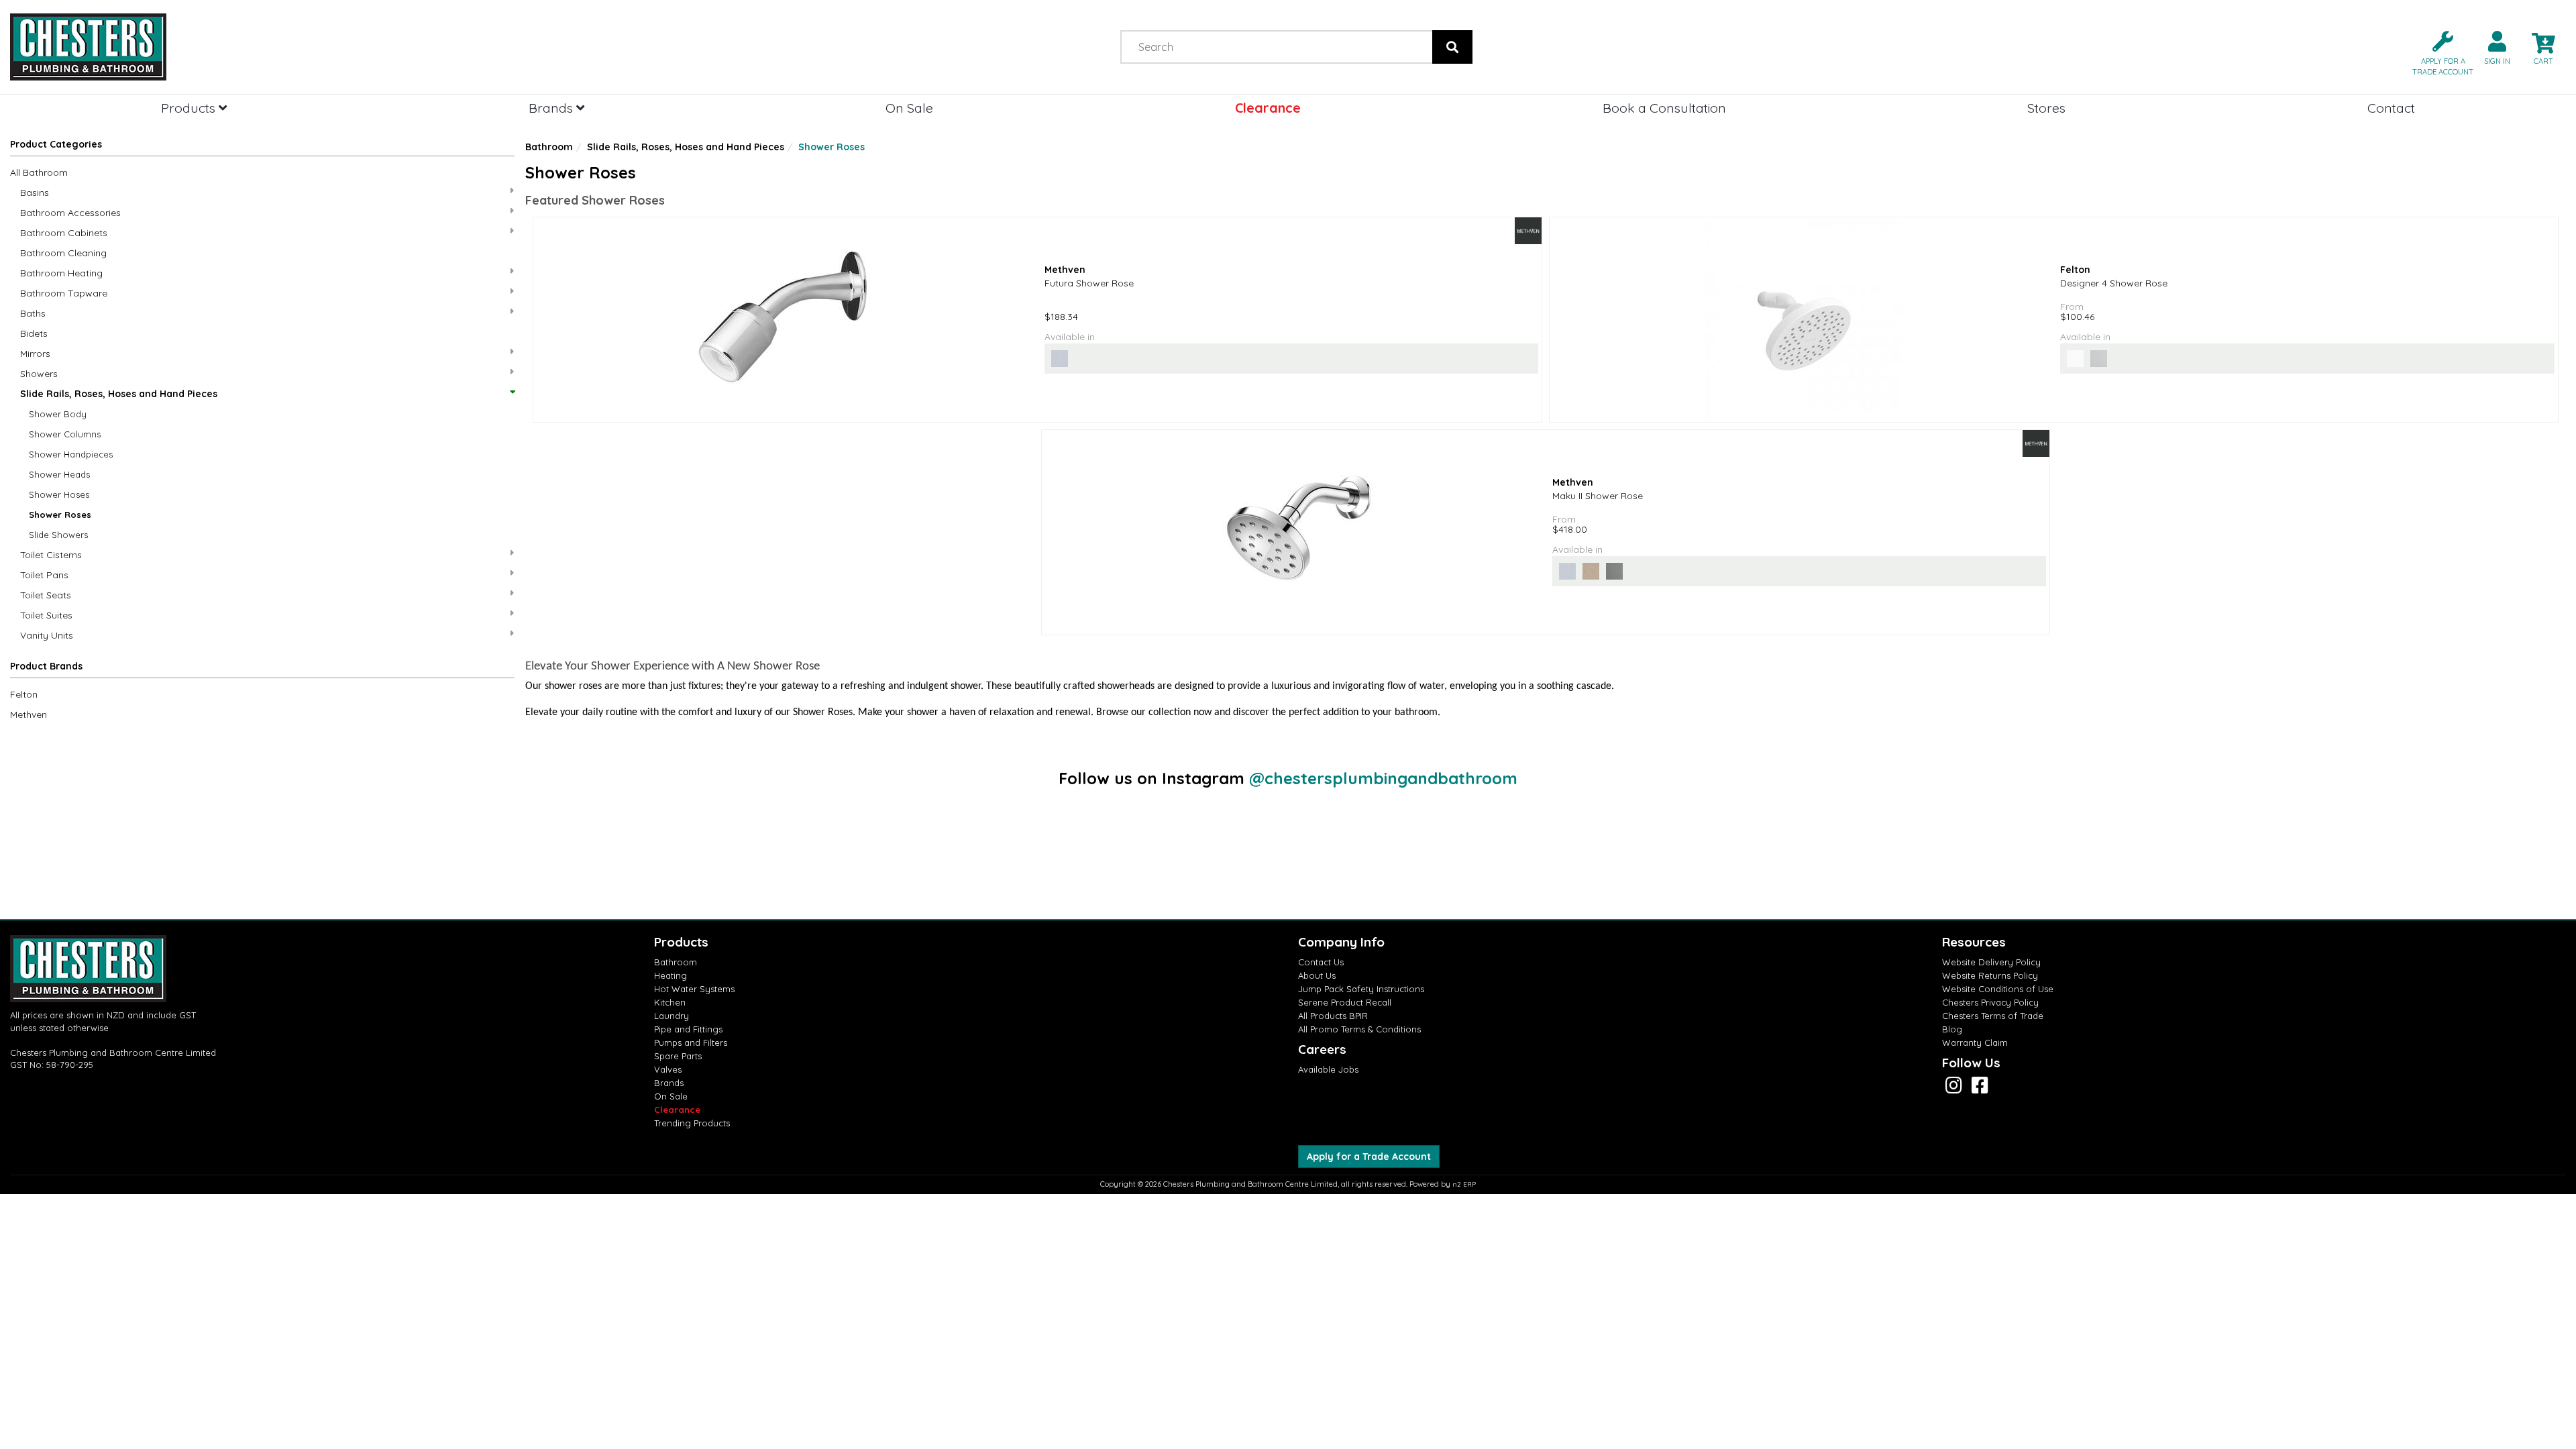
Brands (552, 108)
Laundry (672, 1016)
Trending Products (692, 1123)
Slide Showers (58, 535)
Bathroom (549, 147)
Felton (24, 694)
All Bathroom (39, 172)
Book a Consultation (1664, 108)
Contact (2391, 108)
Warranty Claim (1975, 1042)
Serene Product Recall (1345, 1002)
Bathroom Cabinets (64, 233)
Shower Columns (65, 434)
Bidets (34, 333)
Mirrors (35, 354)
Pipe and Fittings (688, 1029)
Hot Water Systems (694, 989)
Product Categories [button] (56, 144)
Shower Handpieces (71, 454)
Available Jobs (1328, 1069)
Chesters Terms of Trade (1993, 1016)
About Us (1317, 975)
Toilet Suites (46, 615)
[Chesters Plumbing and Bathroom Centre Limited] (322, 47)
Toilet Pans (44, 575)
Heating (670, 975)
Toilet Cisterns (51, 555)
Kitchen (670, 1002)
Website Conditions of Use (1998, 989)
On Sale (909, 108)
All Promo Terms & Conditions (1359, 1029)
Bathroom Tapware (64, 293)
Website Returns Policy (1990, 975)
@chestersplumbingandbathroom (1383, 778)
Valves (668, 1069)
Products (190, 108)
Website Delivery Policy (1991, 962)
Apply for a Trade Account (1369, 1157)
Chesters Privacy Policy (1990, 1002)
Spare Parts (678, 1056)
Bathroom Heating (61, 273)
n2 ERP (1464, 1184)
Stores (2046, 108)
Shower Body (58, 414)
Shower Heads (59, 474)
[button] (2437, 52)
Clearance (1268, 108)
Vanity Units (47, 635)
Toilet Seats (46, 595)
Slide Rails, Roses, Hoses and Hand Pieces (119, 394)
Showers (39, 374)
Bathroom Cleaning (63, 253)
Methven (29, 714)
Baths (33, 313)
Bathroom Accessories (70, 213)
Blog (1952, 1029)
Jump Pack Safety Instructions (1361, 989)
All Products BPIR (1333, 1016)
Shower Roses (60, 515)
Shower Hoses (59, 494)
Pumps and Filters (691, 1042)
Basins (35, 193)
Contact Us (1321, 962)
